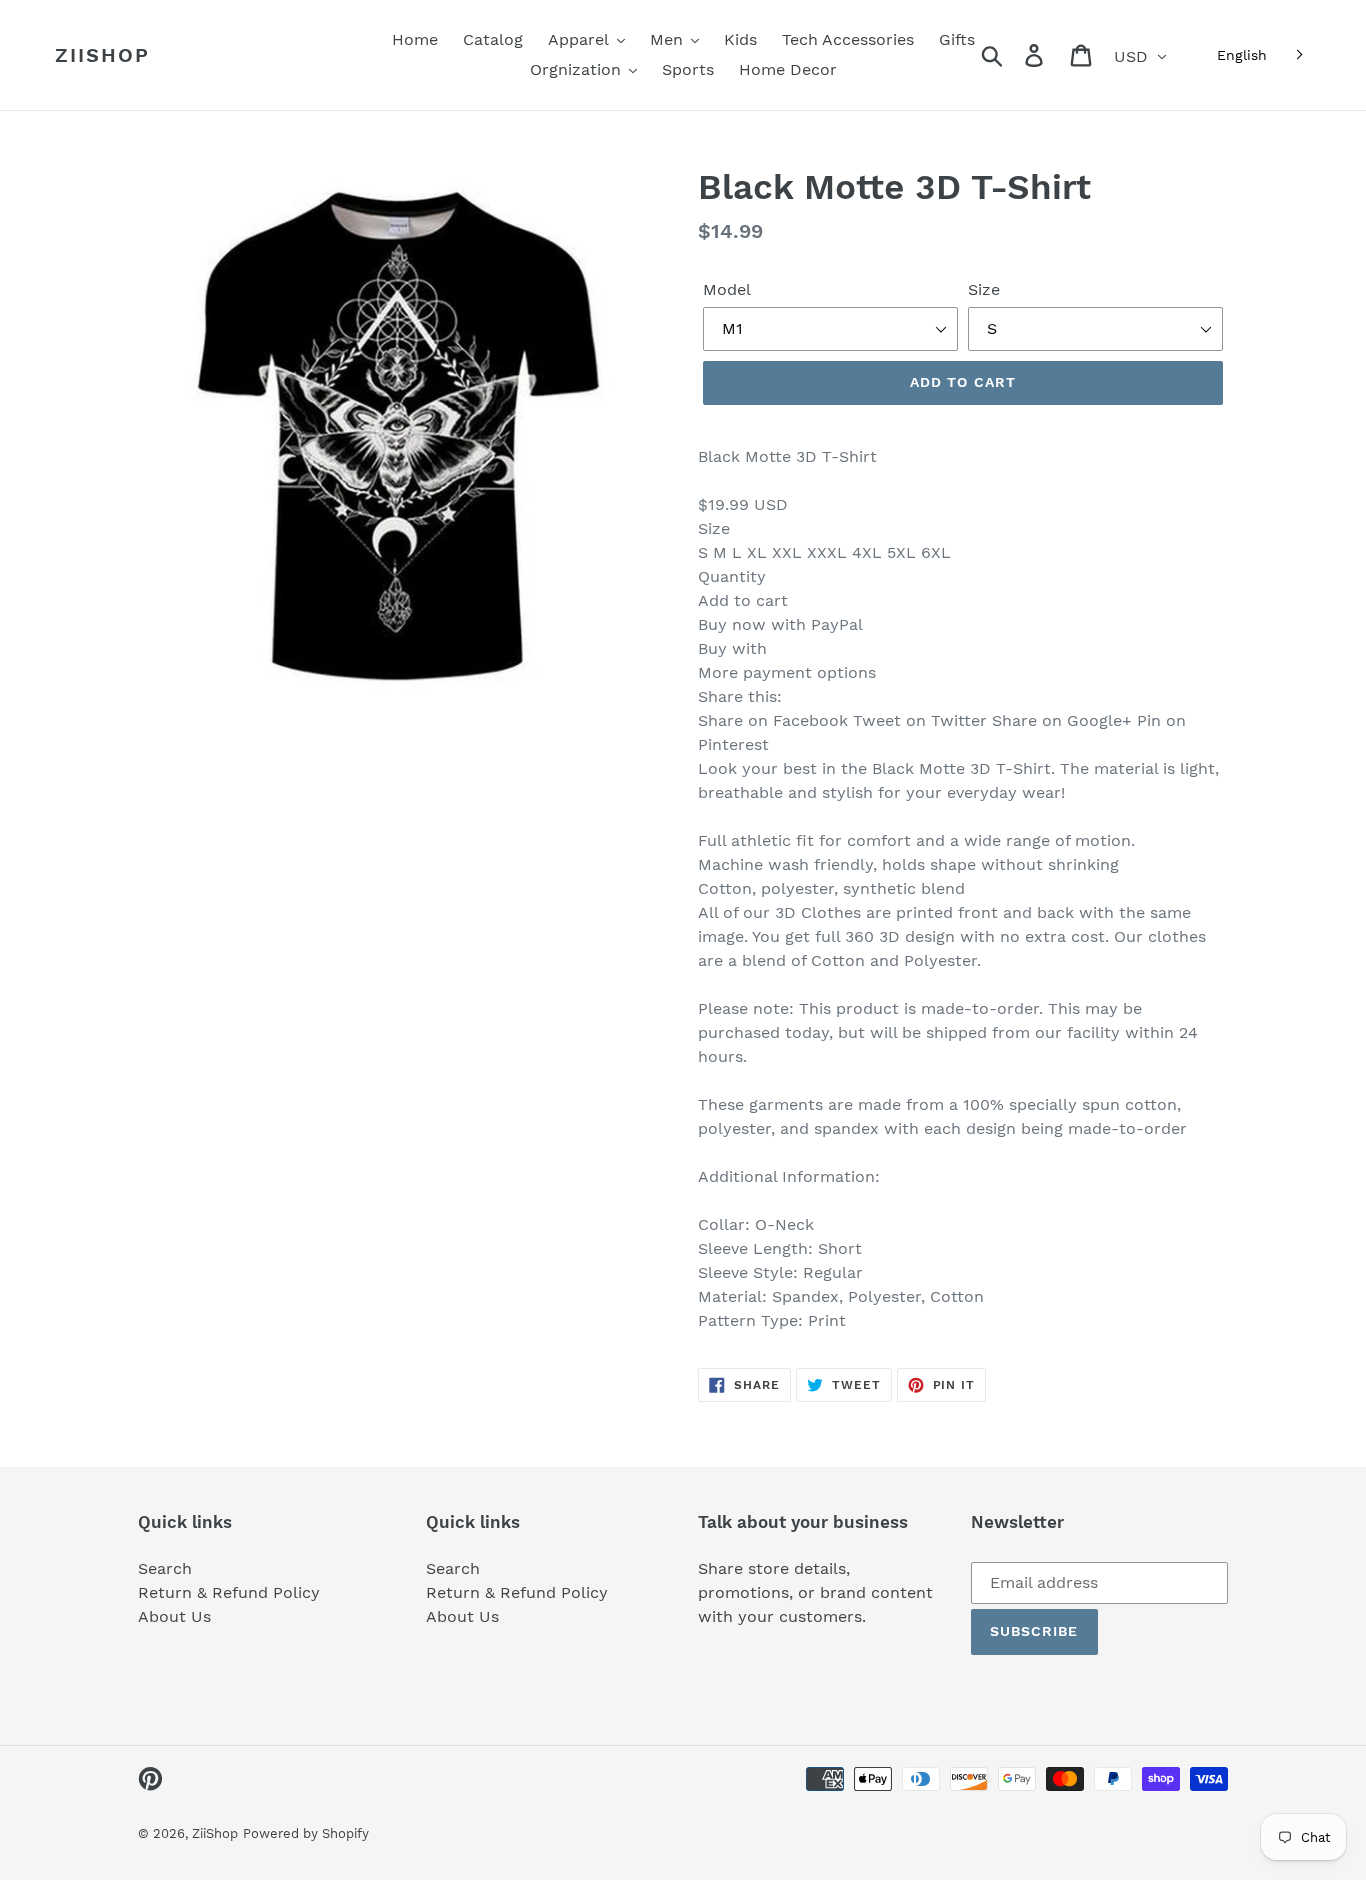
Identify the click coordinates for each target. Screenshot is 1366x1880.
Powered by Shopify (306, 1833)
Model (727, 289)
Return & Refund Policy (229, 1592)
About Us (174, 1616)
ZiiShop (102, 55)
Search (165, 1568)
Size (984, 289)
